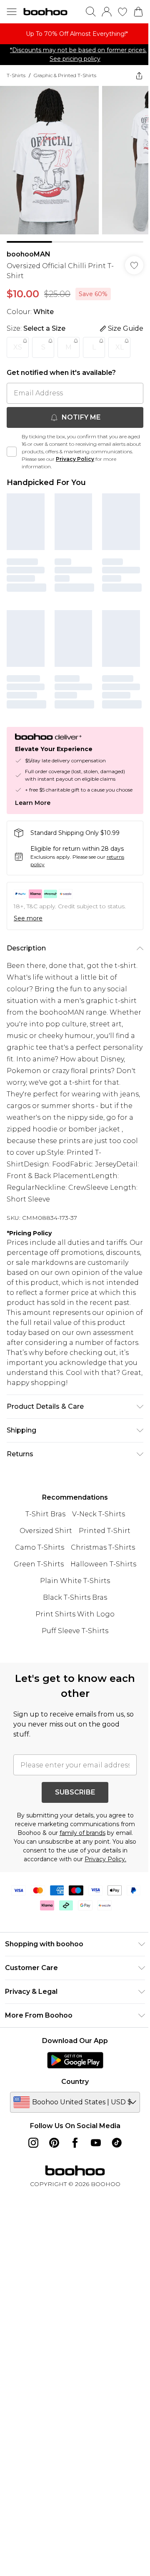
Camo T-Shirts (40, 1547)
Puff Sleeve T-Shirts (75, 1631)
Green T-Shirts (39, 1564)
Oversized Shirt (46, 1531)
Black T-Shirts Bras (75, 1597)
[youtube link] (96, 2143)
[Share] (139, 75)
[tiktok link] (117, 2143)
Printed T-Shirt (105, 1531)
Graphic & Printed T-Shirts (65, 75)
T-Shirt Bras (45, 1514)
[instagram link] (33, 2143)
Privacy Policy (75, 459)
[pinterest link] (54, 2143)
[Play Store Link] (75, 2060)
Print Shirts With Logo (75, 1614)
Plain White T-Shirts (75, 1581)
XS (18, 347)
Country (75, 2082)
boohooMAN (29, 254)
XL (120, 347)
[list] (75, 34)
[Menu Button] (12, 12)
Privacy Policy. (105, 1859)
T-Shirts (16, 75)
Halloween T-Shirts (103, 1564)
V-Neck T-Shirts (99, 1514)
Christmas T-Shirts (103, 1547)
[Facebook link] (75, 2143)
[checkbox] (12, 452)
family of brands (82, 1833)
